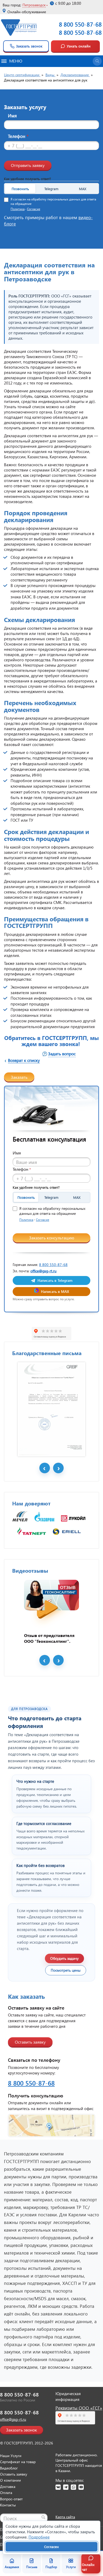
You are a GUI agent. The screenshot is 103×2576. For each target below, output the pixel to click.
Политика (18, 209)
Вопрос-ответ (11, 2499)
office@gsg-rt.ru (43, 1271)
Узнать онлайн (79, 46)
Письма (32, 2567)
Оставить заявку (30, 2042)
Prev (45, 1468)
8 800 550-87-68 (80, 24)
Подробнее (39, 2537)
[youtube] (81, 2487)
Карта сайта (65, 2517)
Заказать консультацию (52, 1238)
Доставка (8, 2486)
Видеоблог (9, 2468)
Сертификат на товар (18, 2462)
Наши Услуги (11, 2456)
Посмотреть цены (66, 1970)
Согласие (34, 209)
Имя (12, 116)
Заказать (19, 1077)
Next (58, 1468)
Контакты (8, 2505)
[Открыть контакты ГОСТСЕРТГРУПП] (51, 2125)
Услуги (71, 2567)
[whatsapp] (73, 2487)
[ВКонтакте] (58, 2487)
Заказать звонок (29, 46)
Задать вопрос (62, 1054)
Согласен (51, 2547)
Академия (12, 2567)
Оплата (6, 2493)
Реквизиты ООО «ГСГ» (79, 2408)
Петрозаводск (34, 5)
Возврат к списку (24, 1060)
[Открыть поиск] (97, 61)
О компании (10, 2480)
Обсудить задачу (64, 1958)
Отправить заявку (28, 165)
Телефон (18, 136)
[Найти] (43, 2517)
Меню (16, 61)
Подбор (51, 2567)
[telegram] (66, 2487)
